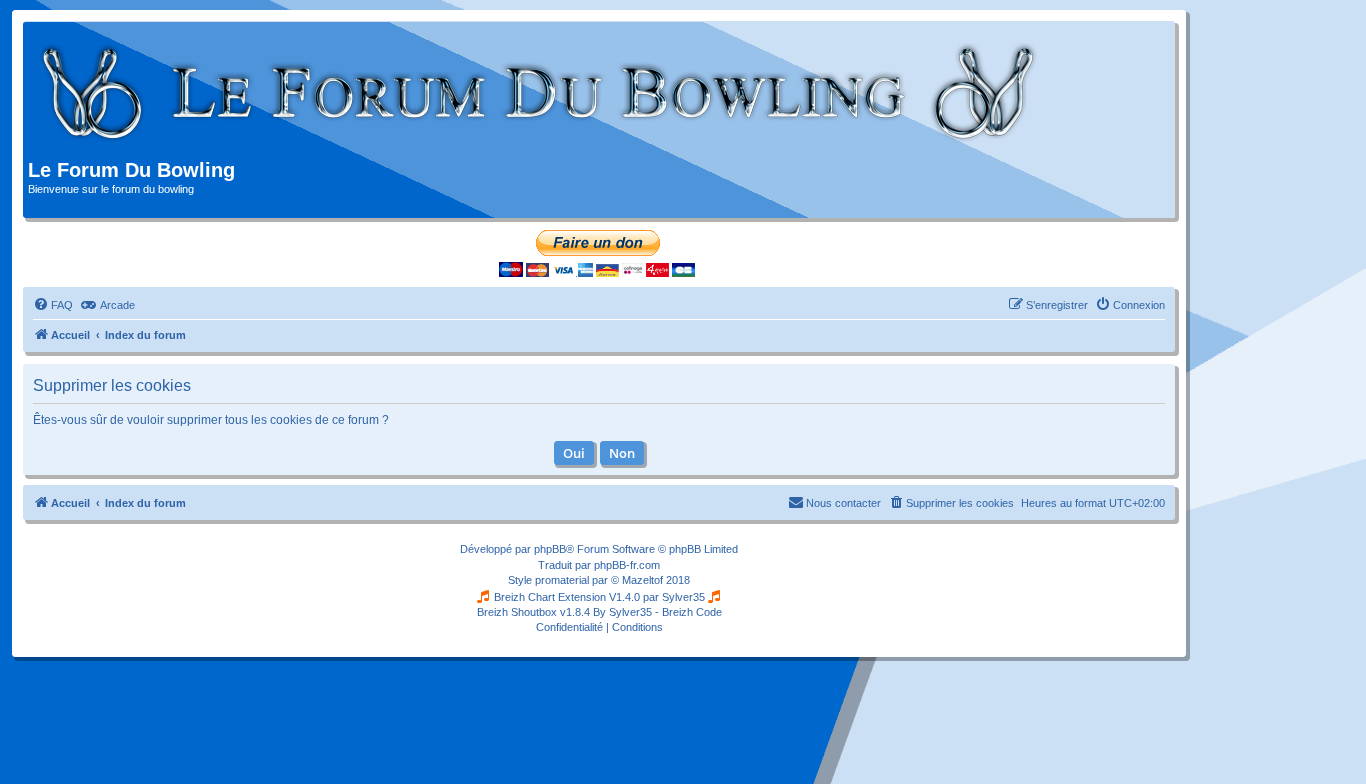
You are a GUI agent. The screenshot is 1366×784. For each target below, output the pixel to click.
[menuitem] (53, 305)
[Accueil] (539, 93)
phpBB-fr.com (627, 565)
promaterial (562, 580)
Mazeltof (642, 580)
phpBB (550, 549)
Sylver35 (683, 597)
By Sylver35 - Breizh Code (657, 612)
